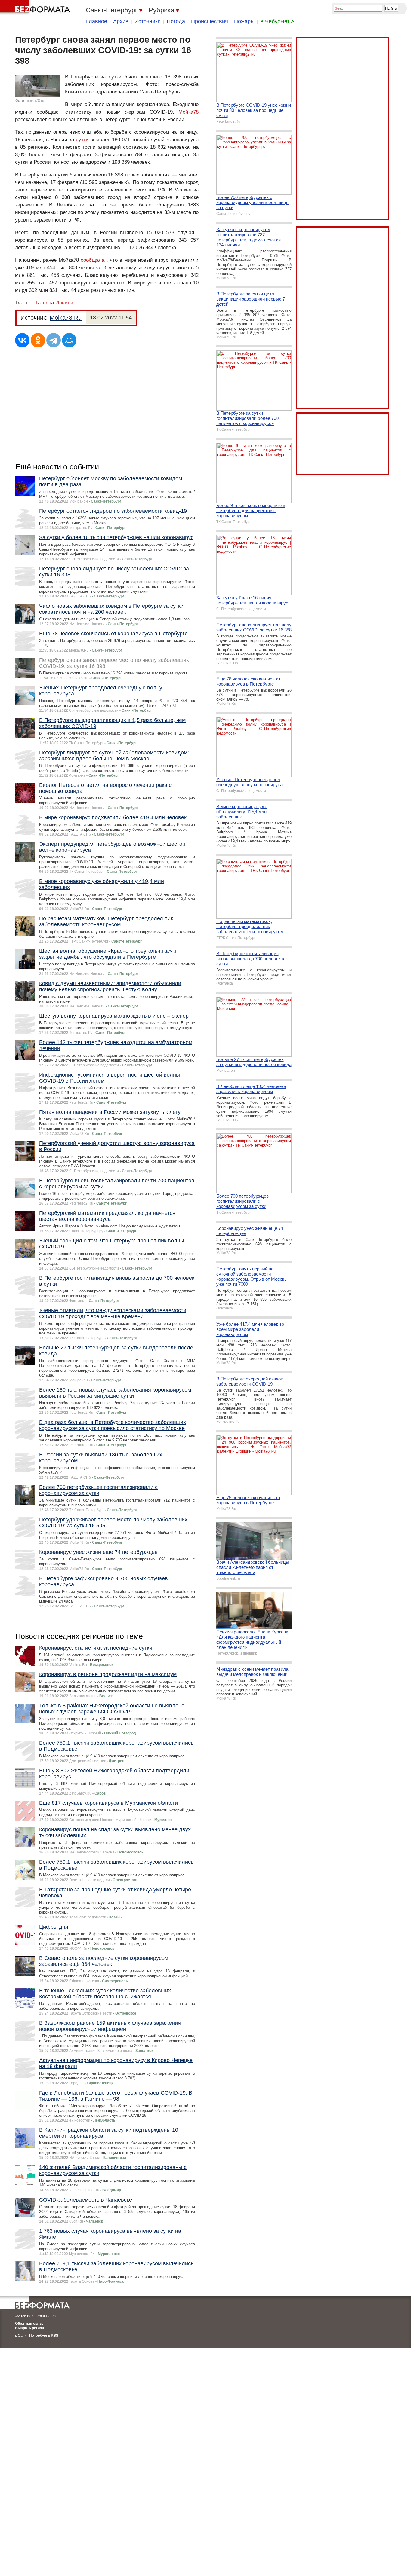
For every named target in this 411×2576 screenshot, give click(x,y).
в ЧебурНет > (277, 21)
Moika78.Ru (66, 318)
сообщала (93, 260)
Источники (148, 21)
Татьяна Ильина (54, 303)
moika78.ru (35, 101)
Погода (176, 21)
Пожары (244, 21)
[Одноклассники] (38, 340)
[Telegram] (54, 340)
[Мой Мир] (69, 340)
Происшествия (210, 21)
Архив (121, 21)
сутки (82, 140)
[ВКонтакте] (22, 340)
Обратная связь (29, 2324)
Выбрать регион (29, 2328)
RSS (55, 2336)
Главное (97, 21)
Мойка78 (189, 112)
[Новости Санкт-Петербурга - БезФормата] (36, 8)
